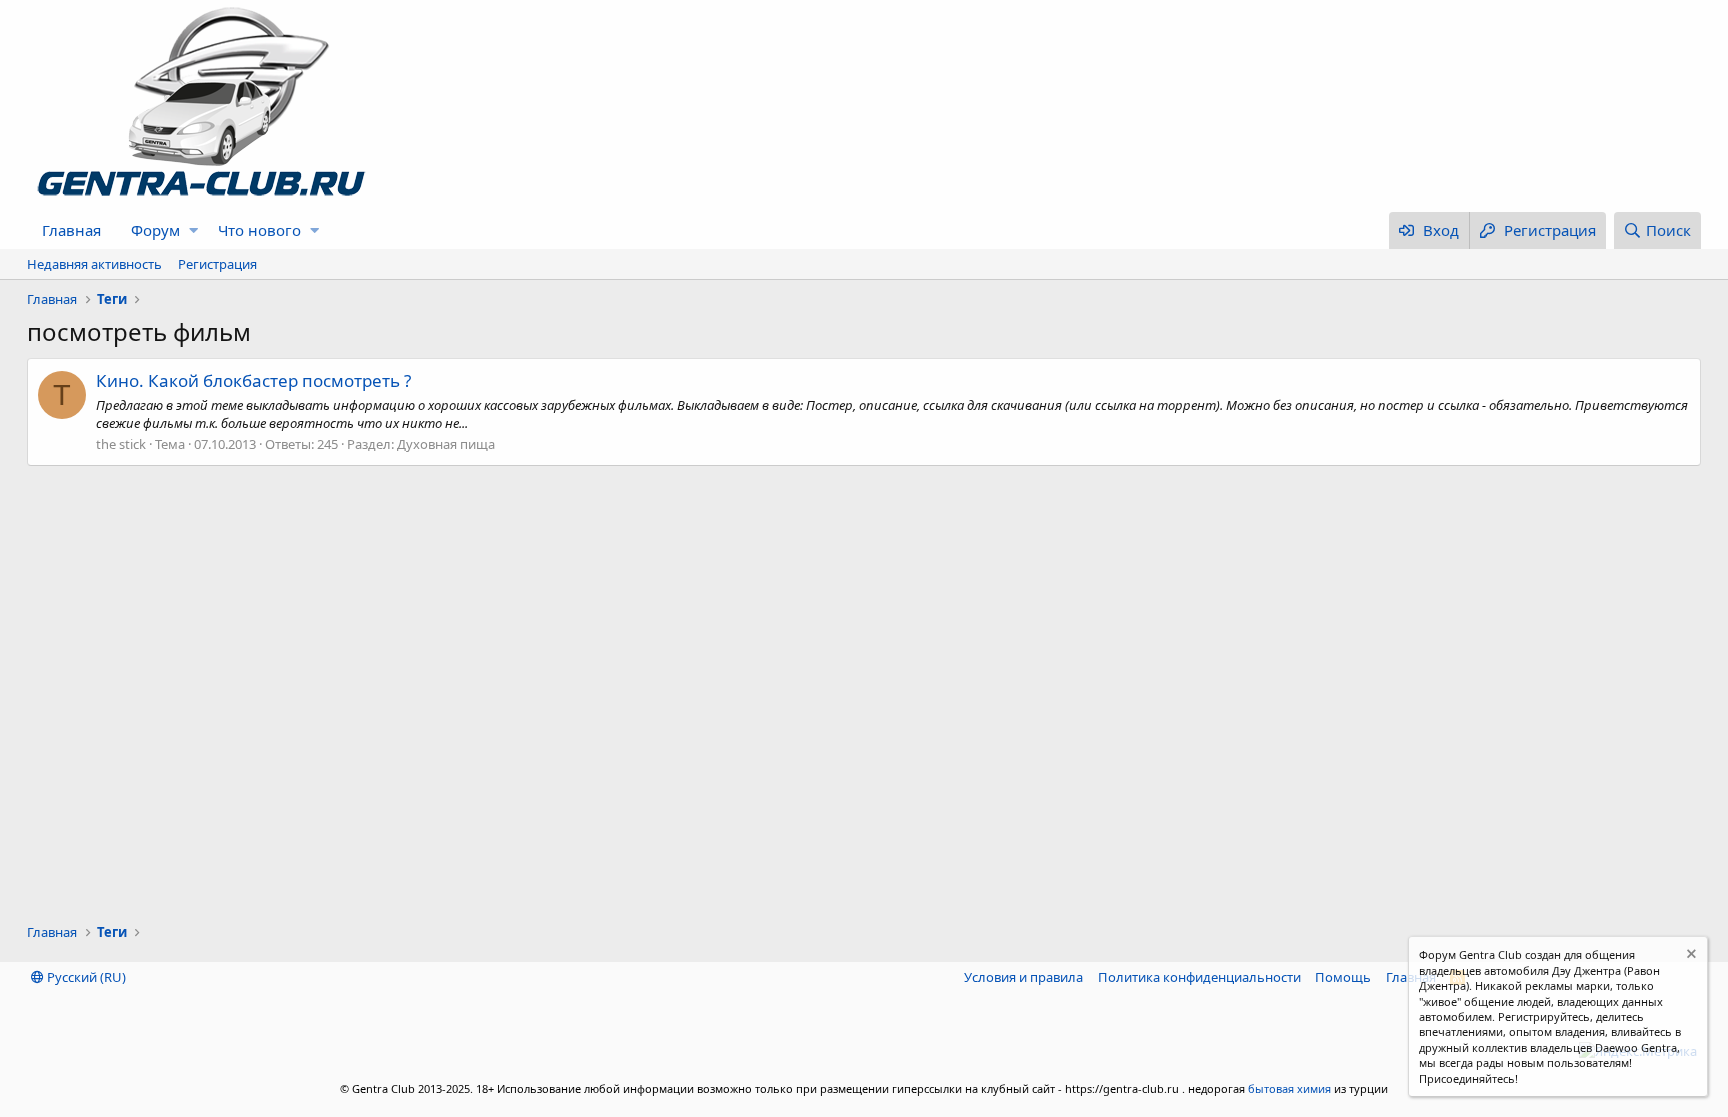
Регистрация (217, 264)
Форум (155, 230)
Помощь (1343, 977)
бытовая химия (1289, 1088)
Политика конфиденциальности (1199, 977)
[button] (193, 230)
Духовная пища (446, 444)
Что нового (259, 230)
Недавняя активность (94, 264)
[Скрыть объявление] (1689, 956)
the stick (121, 444)
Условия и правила (1023, 977)
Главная (71, 230)
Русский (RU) (85, 977)
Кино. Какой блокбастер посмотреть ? (253, 380)
